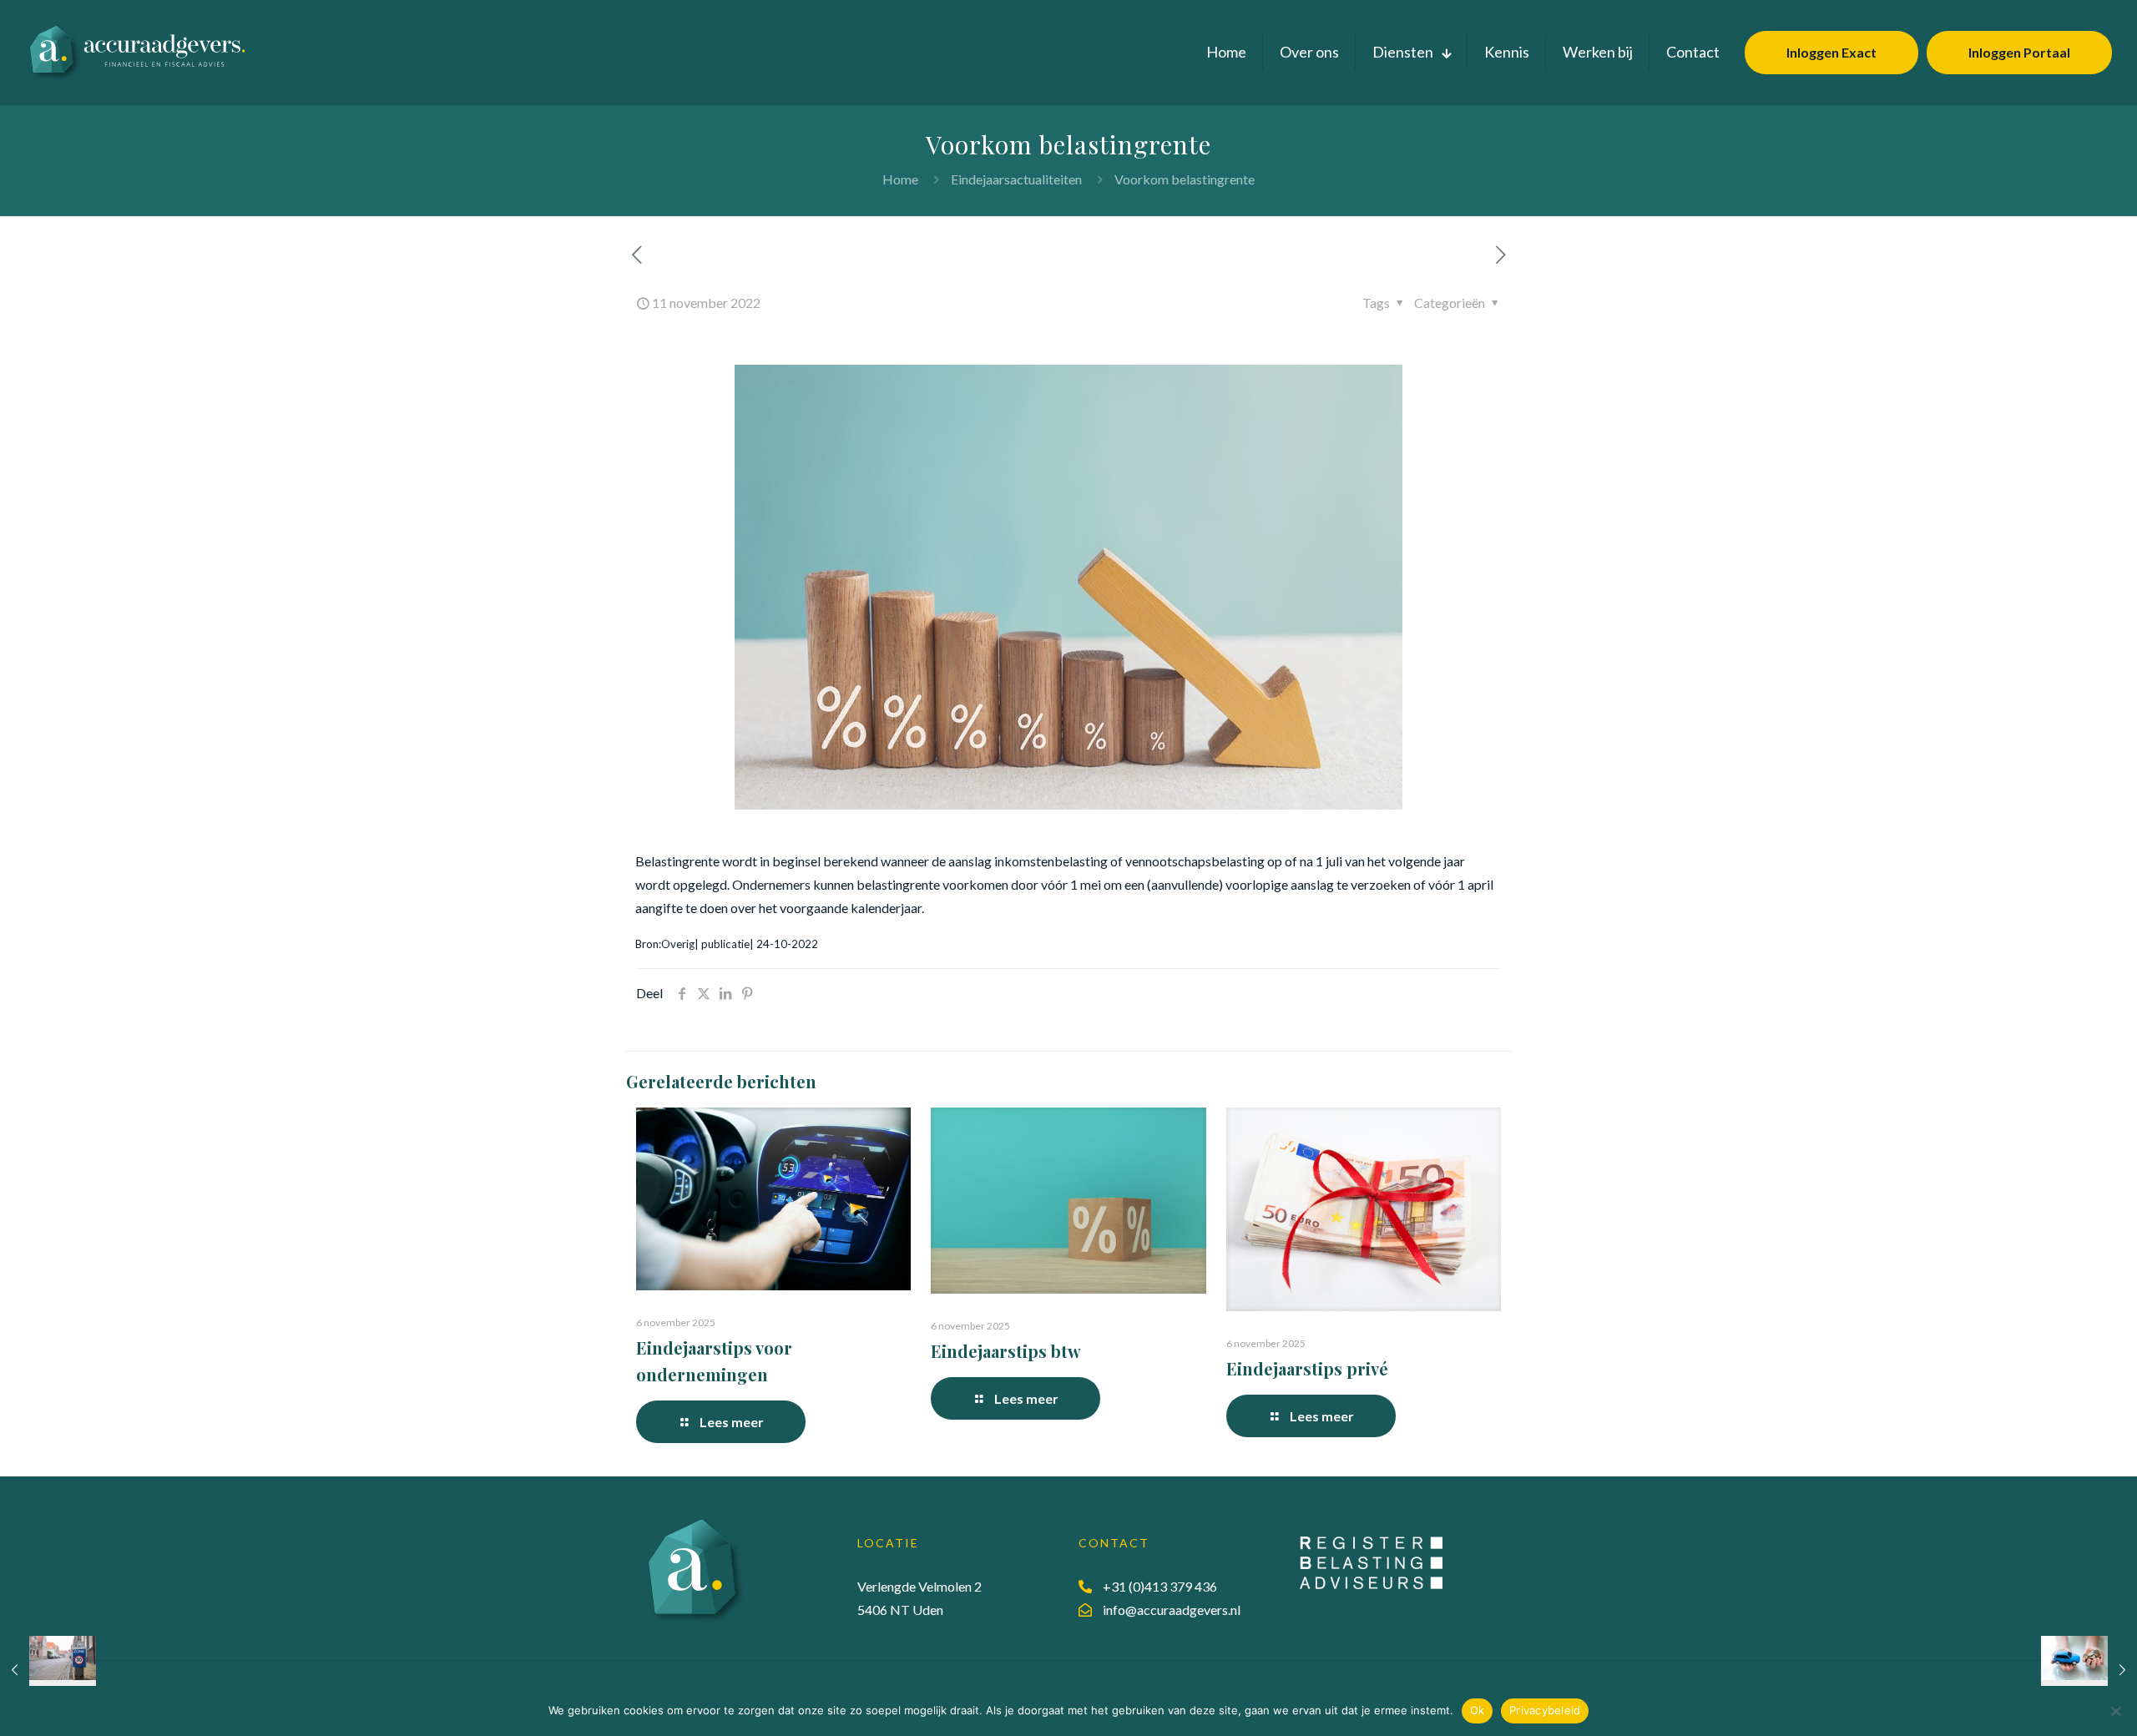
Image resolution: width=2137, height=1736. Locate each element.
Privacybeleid (1545, 1710)
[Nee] (2116, 1711)
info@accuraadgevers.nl (1172, 1610)
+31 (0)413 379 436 (1160, 1586)
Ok (1478, 1710)
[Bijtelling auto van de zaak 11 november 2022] (2089, 1669)
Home (900, 179)
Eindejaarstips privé (1307, 1368)
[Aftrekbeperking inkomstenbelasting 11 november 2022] (48, 1669)
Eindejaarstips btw (1006, 1351)
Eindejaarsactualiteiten (1016, 179)
